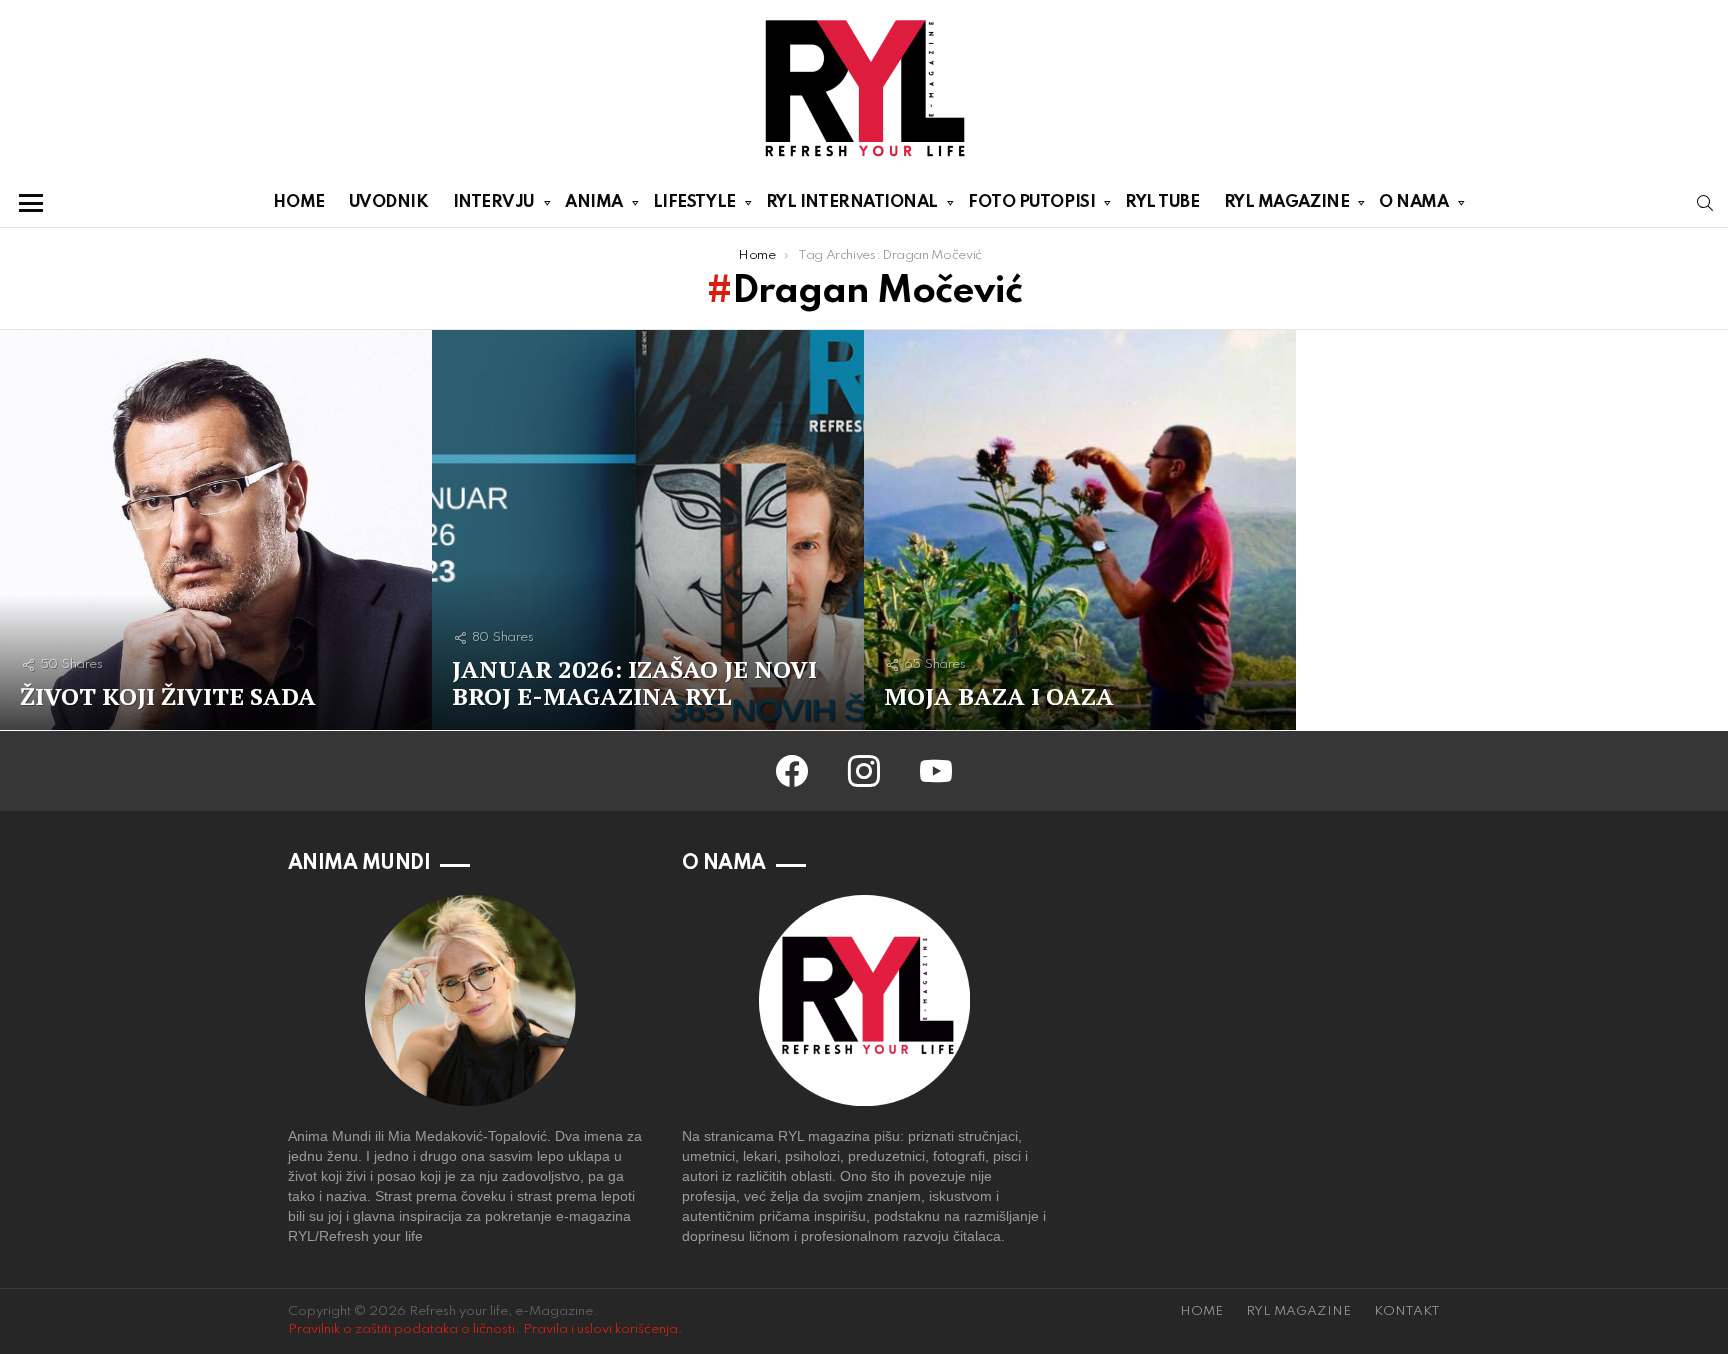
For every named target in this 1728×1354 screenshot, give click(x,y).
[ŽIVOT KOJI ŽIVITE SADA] (216, 530)
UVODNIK (389, 202)
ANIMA (594, 202)
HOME (298, 202)
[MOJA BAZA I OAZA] (1080, 530)
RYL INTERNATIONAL (852, 202)
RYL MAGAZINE (1287, 202)
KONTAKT (1407, 1311)
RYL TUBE (1162, 202)
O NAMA (1413, 202)
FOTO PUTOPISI (1031, 202)
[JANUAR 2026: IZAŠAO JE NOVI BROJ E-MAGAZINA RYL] (648, 530)
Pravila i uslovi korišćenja (600, 1329)
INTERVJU (494, 202)
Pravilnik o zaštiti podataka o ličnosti (401, 1329)
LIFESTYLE (694, 202)
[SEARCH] (1705, 203)
